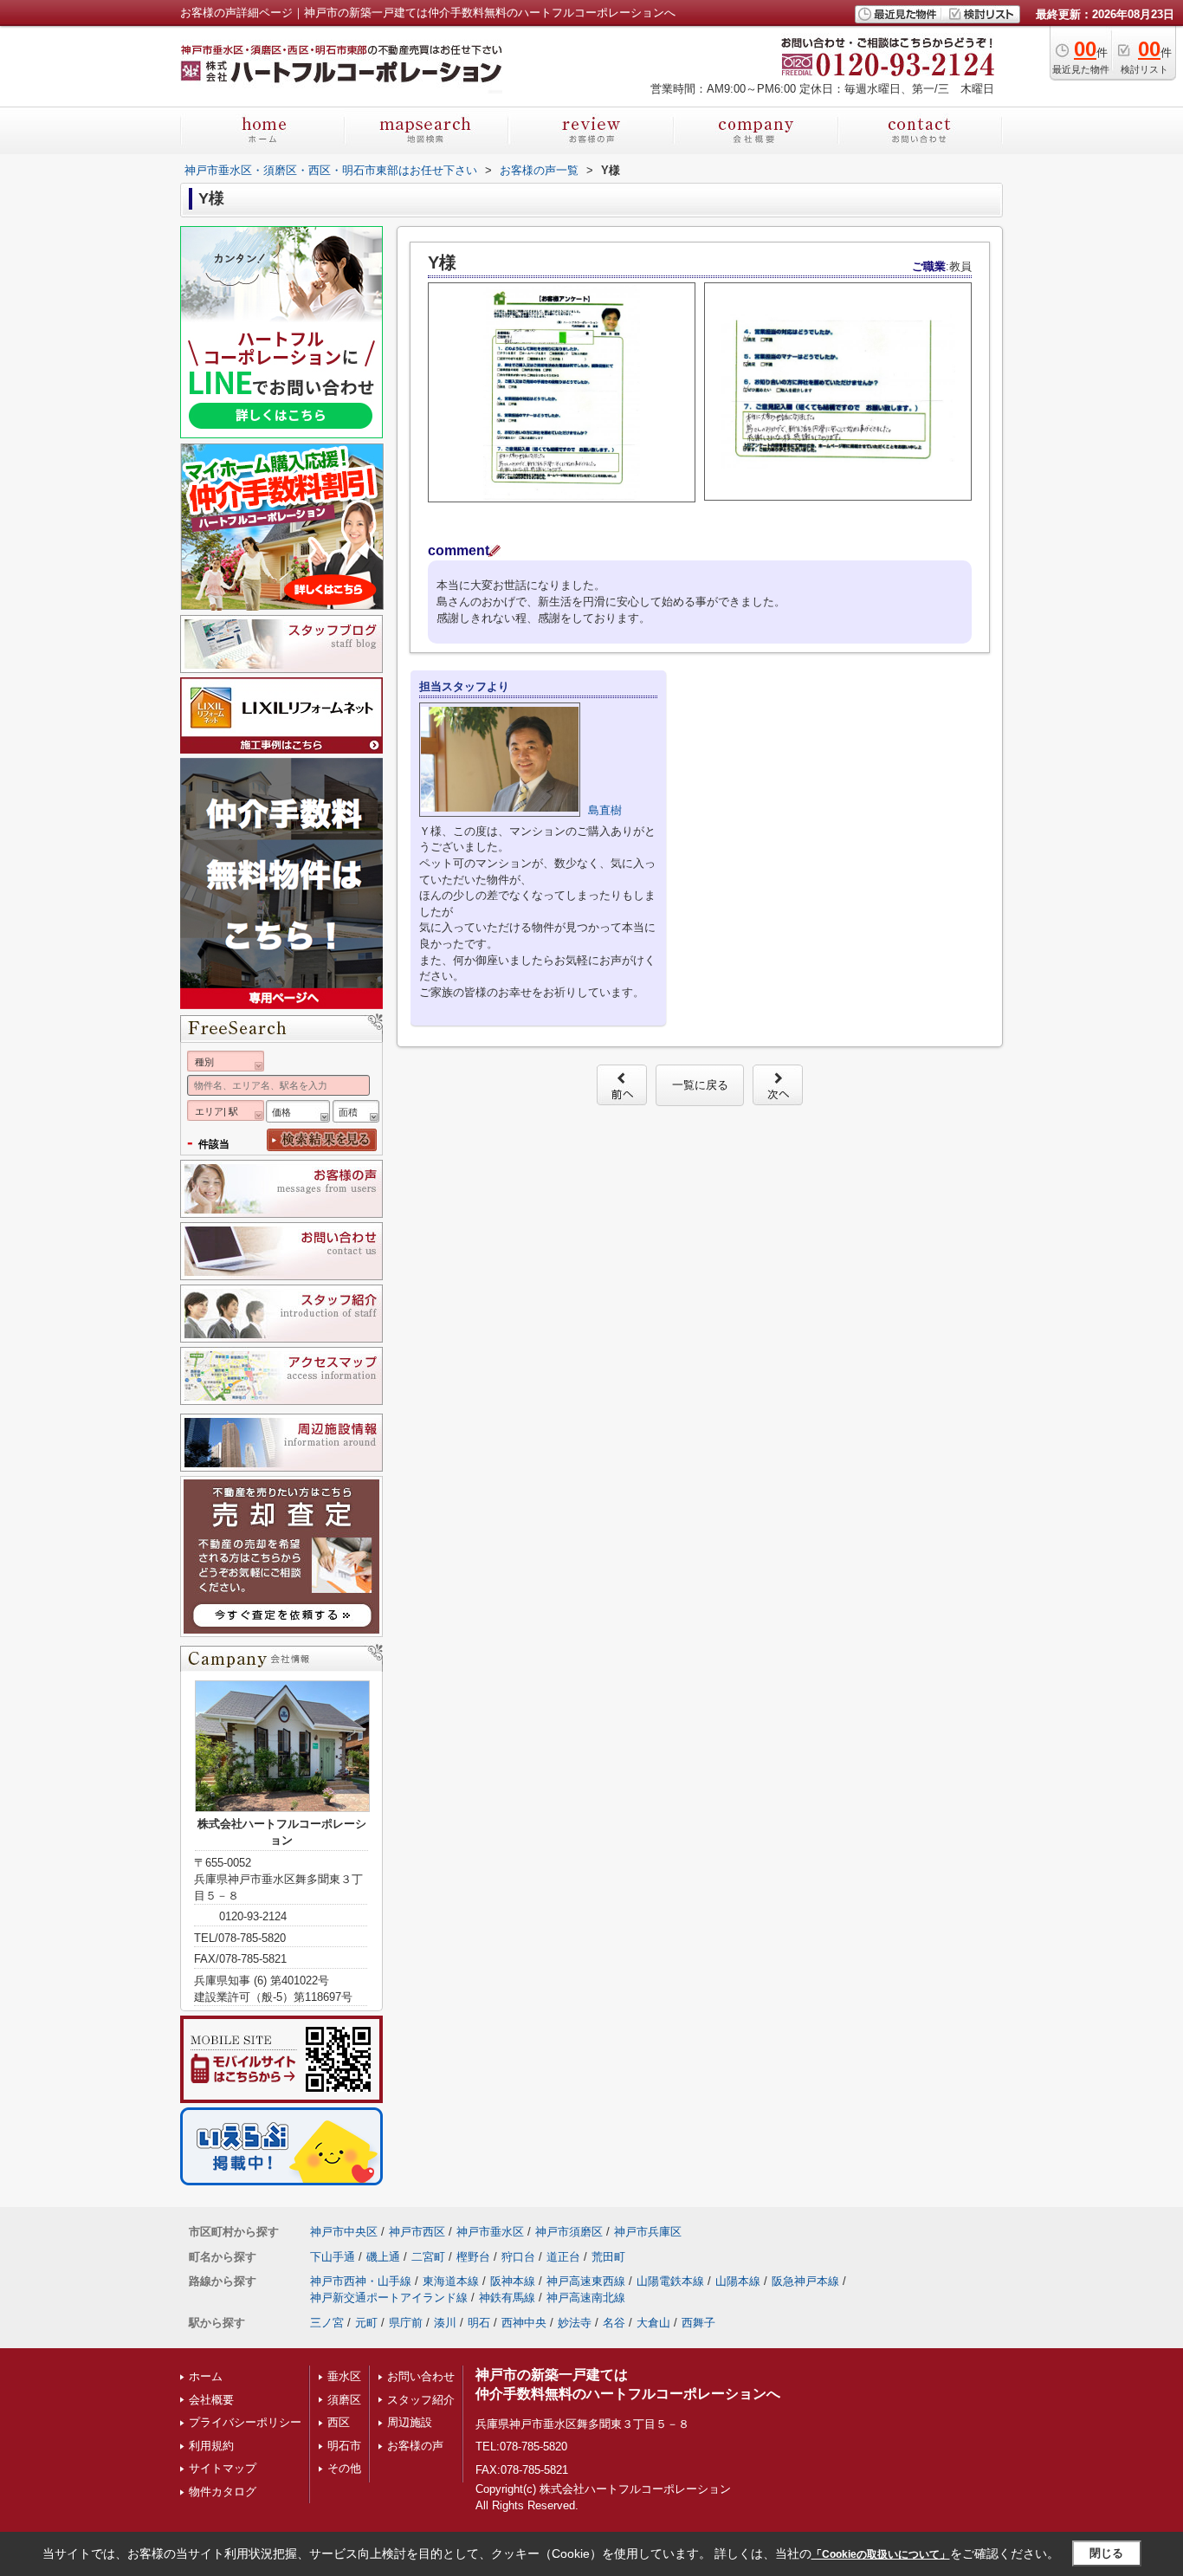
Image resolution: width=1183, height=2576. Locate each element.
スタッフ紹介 (421, 2400)
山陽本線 (738, 2281)
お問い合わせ (421, 2376)
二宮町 (428, 2257)
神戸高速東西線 (586, 2281)
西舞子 (698, 2323)
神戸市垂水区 (490, 2232)
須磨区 (344, 2400)
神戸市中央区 (344, 2232)
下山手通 (333, 2257)
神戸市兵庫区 (648, 2232)
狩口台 (518, 2257)
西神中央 (524, 2323)
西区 (339, 2422)
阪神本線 (513, 2281)
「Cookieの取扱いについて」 (881, 2554)
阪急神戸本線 (805, 2281)
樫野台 (473, 2257)
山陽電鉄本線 (670, 2281)
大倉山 (653, 2323)
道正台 (563, 2257)
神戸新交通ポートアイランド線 (389, 2298)
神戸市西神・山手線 (361, 2281)
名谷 (614, 2323)
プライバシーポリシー (245, 2422)
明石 (479, 2323)
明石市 (344, 2446)
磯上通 (383, 2257)
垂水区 (344, 2376)
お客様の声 (415, 2446)
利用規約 (211, 2446)
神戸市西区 (417, 2232)
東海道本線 (451, 2281)
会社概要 (211, 2400)
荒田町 (608, 2257)
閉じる (1106, 2553)
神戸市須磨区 (569, 2232)
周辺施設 (410, 2422)
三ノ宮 (327, 2323)
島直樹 (605, 810)
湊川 (445, 2323)
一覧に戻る (700, 1085)
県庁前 (406, 2323)
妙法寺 (575, 2323)
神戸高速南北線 (586, 2298)
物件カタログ (223, 2492)
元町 (366, 2323)
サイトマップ (223, 2468)
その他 (344, 2468)
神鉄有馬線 (507, 2298)
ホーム (206, 2376)
